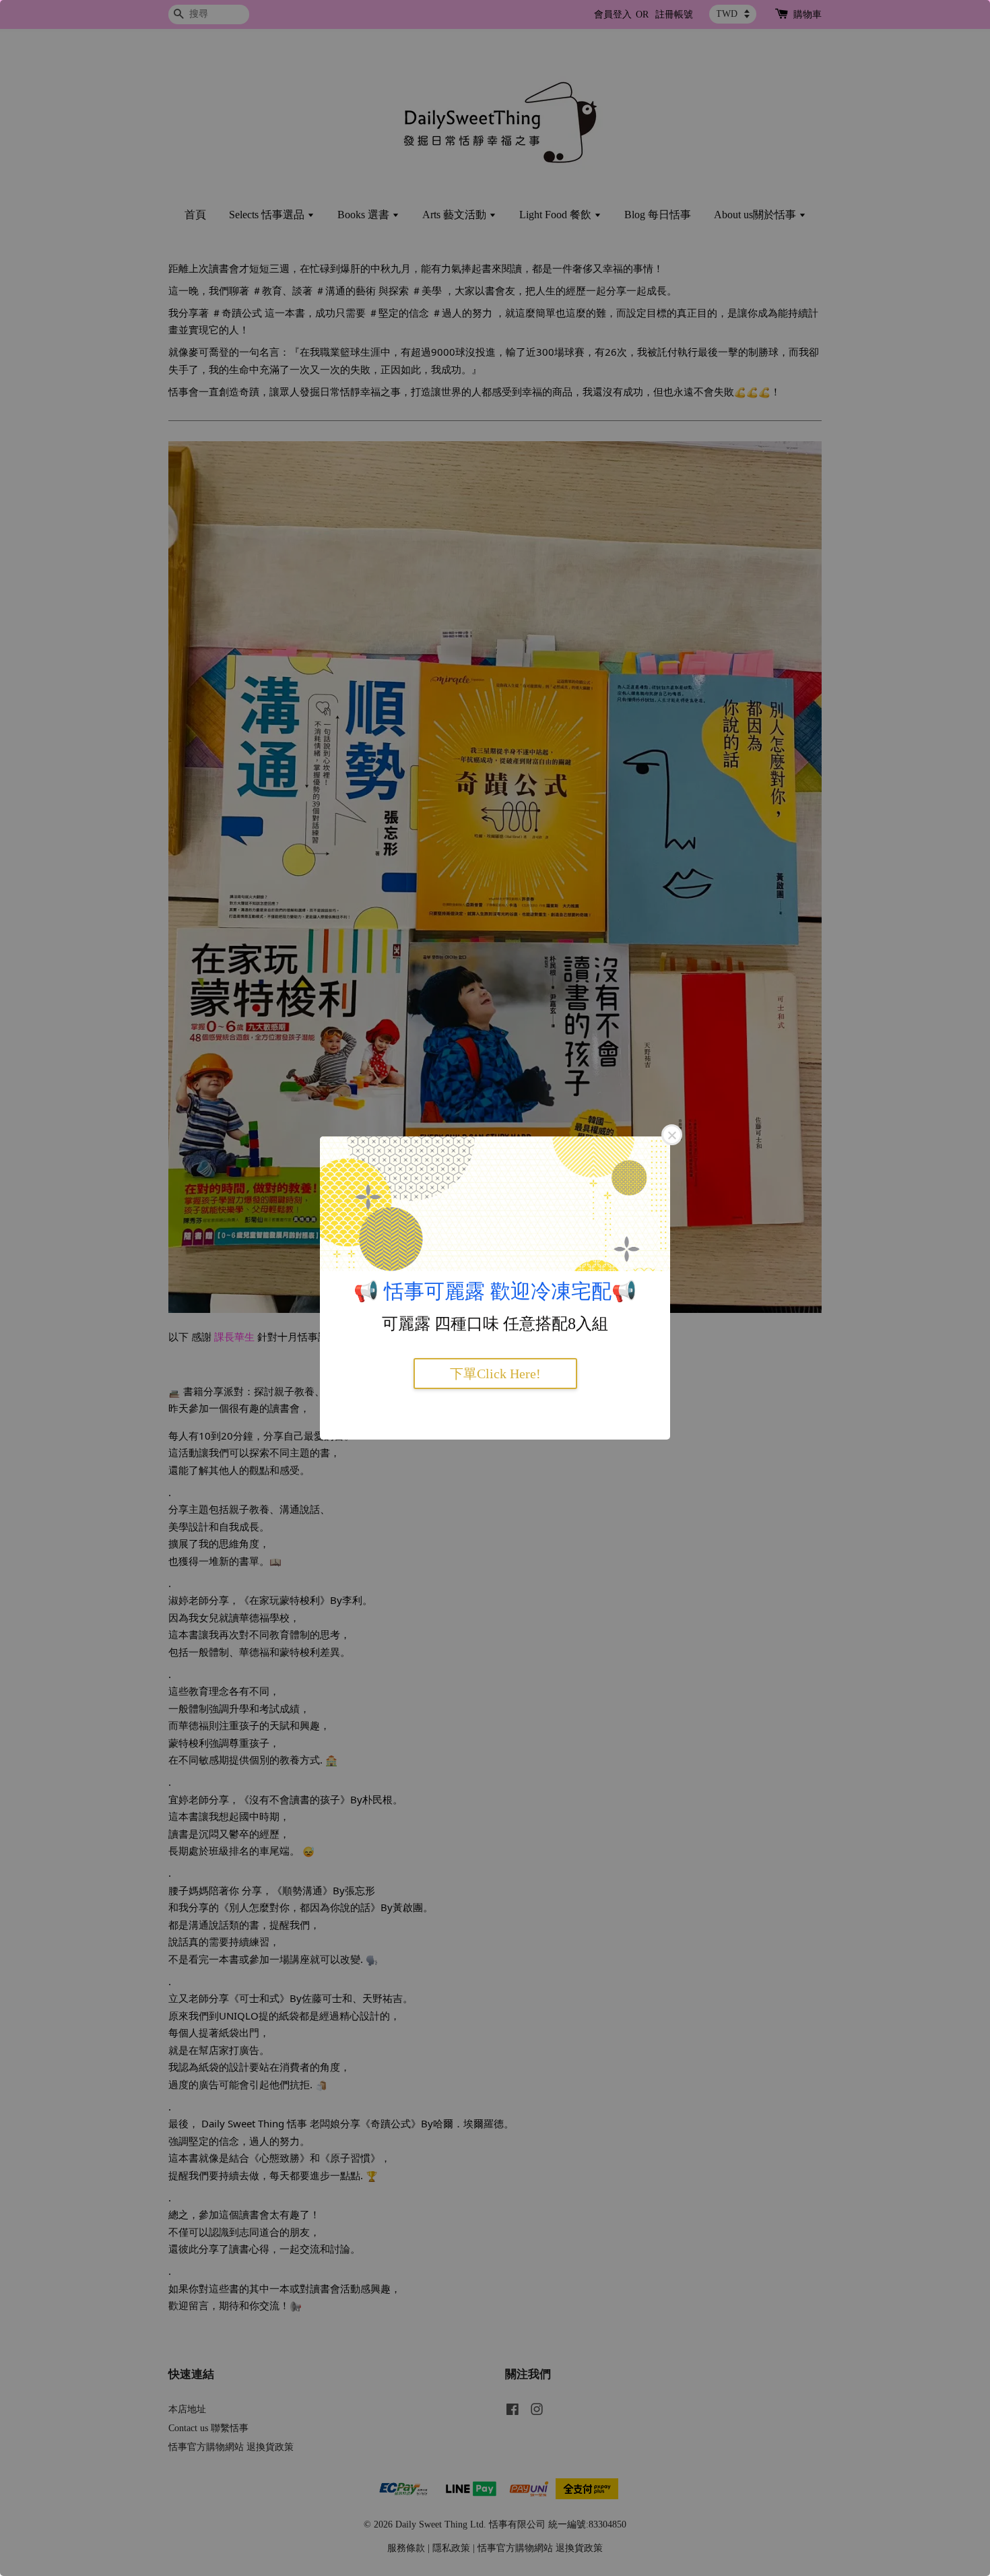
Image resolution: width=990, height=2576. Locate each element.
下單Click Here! (495, 1374)
